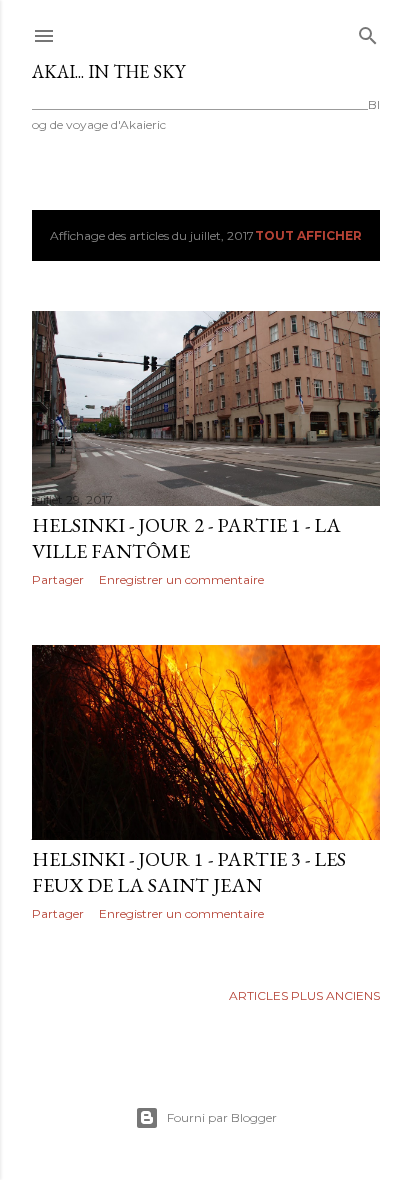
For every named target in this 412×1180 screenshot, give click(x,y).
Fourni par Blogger (222, 1117)
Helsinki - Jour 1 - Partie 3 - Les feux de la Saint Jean (189, 872)
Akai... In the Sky (108, 71)
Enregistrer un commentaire (181, 579)
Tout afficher (308, 235)
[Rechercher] (368, 31)
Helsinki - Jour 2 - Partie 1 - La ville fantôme (186, 538)
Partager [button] (58, 579)
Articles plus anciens (304, 995)
